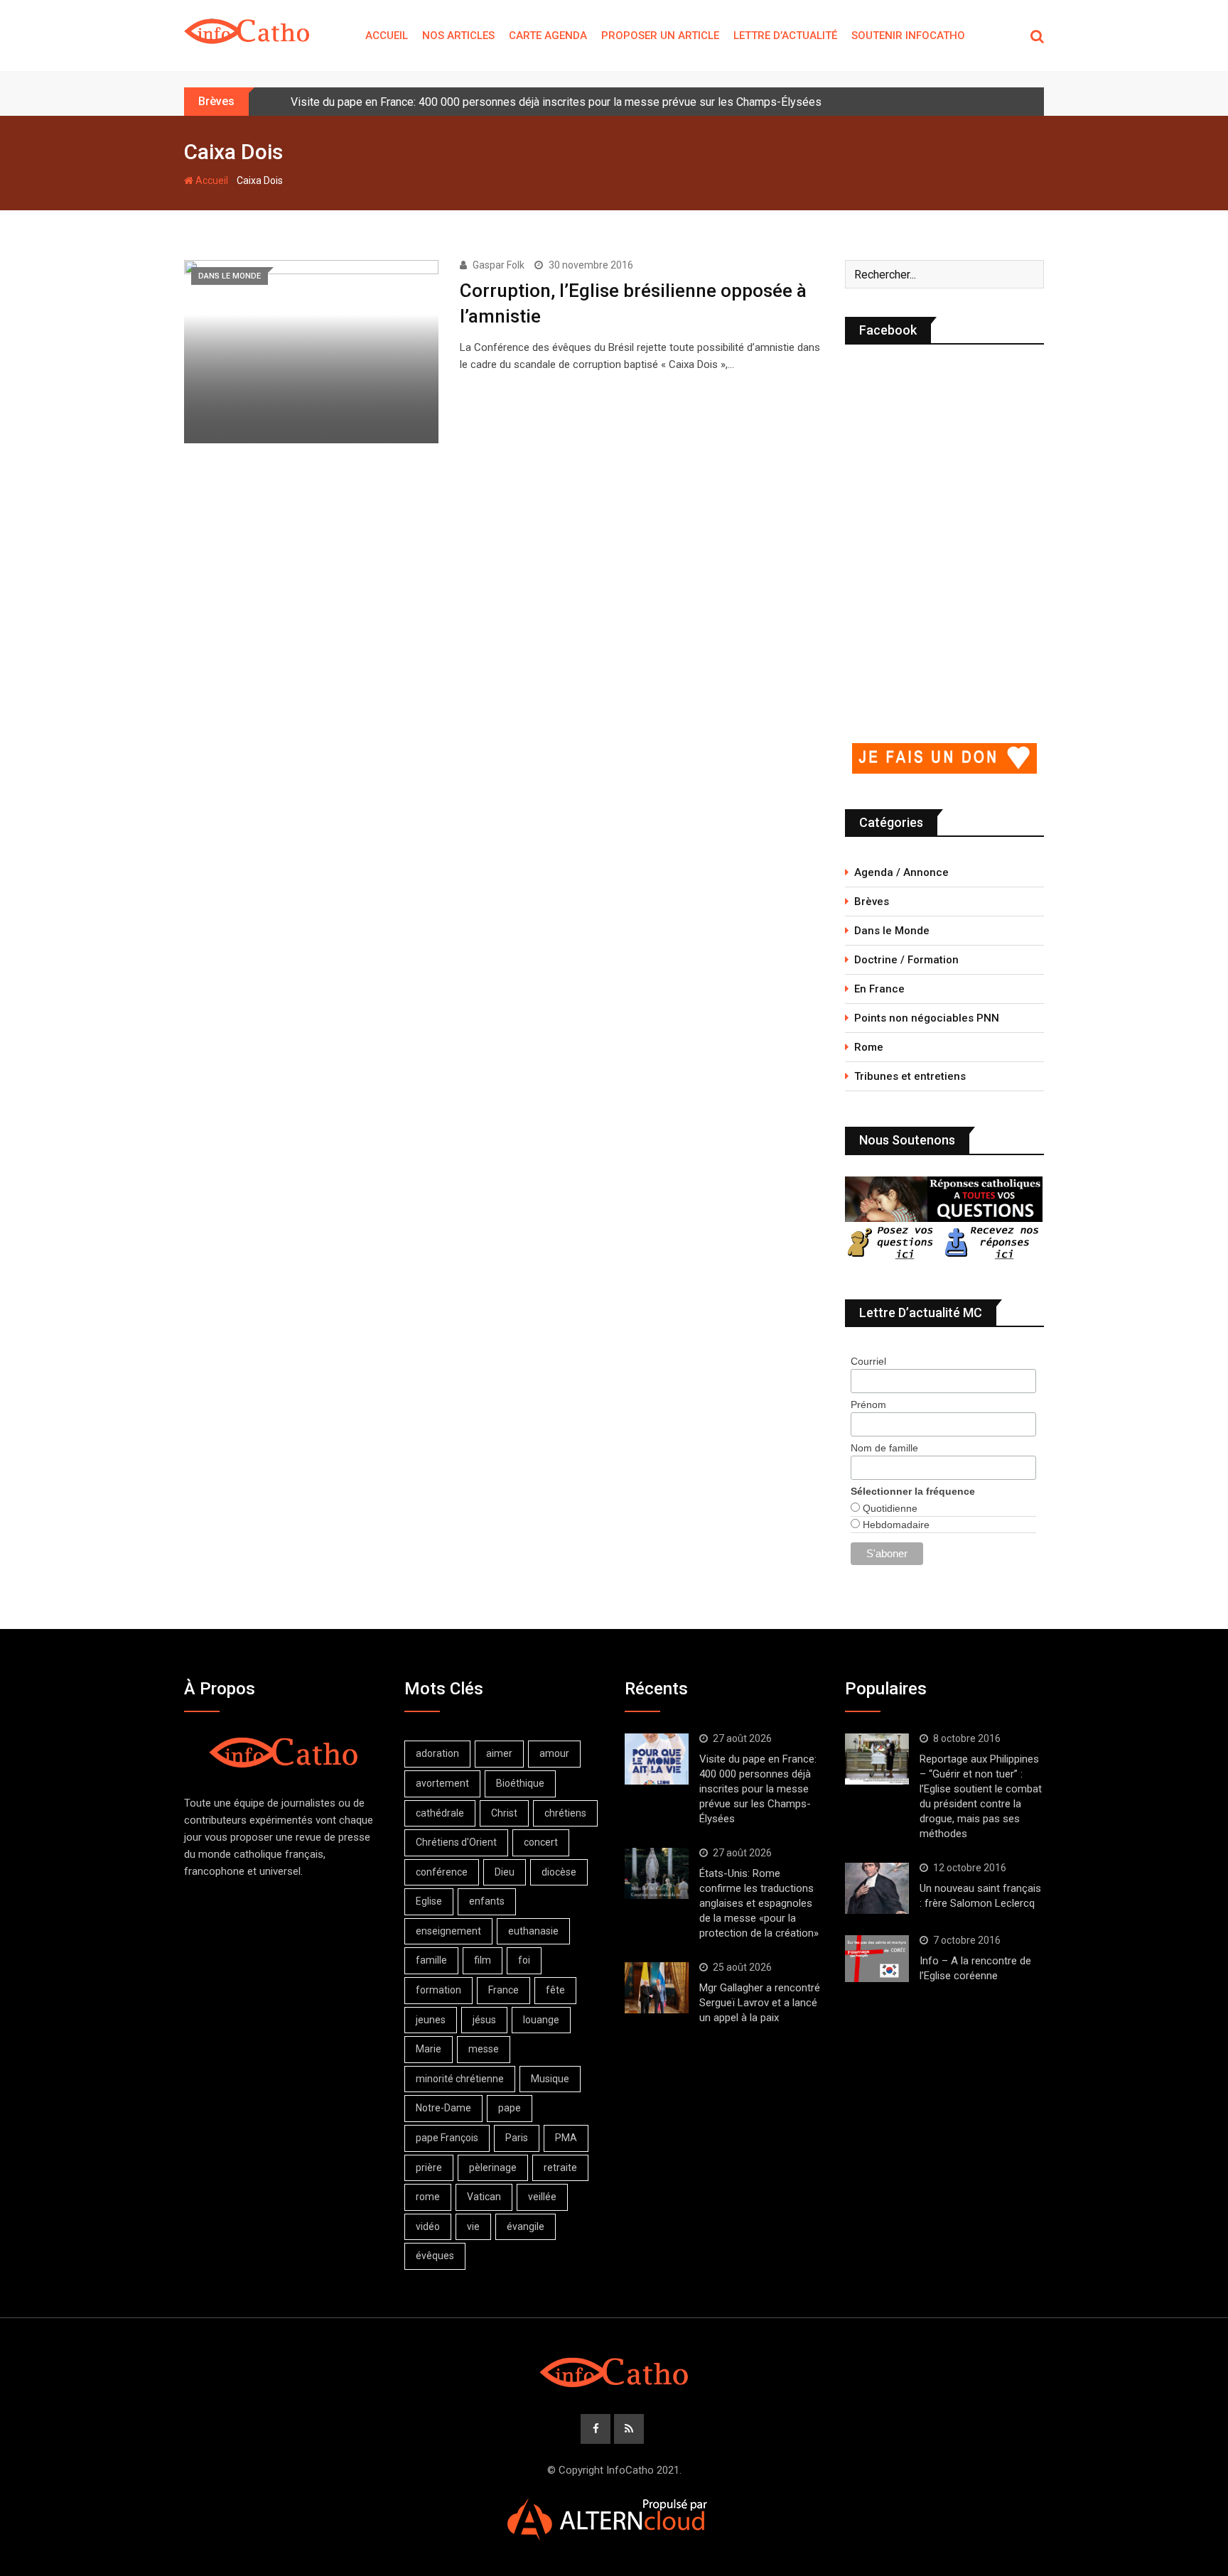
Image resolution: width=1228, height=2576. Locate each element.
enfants (487, 1901)
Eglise (429, 1901)
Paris (517, 2138)
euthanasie (533, 1931)
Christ (504, 1813)
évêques (435, 2256)
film (483, 1960)
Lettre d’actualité (785, 36)
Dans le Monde (892, 931)
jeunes (431, 2020)
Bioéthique (520, 1783)
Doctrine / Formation (906, 960)
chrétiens (565, 1813)
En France (879, 989)
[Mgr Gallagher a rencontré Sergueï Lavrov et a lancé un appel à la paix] (657, 1988)
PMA (566, 2138)
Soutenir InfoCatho (908, 36)
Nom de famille (884, 1448)
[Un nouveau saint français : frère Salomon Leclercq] (877, 1888)
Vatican (484, 2197)
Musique (550, 2079)
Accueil (387, 36)
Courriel (868, 1361)
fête (555, 1990)
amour (554, 1753)
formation (438, 1990)
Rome (869, 1047)
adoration (437, 1753)
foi (524, 1960)
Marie (429, 2049)
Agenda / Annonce (901, 872)
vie (473, 2226)
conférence (442, 1872)
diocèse (559, 1872)
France (503, 1990)
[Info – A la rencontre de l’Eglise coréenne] (877, 1959)
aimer (499, 1753)
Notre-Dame (443, 2108)
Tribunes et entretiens (910, 1076)
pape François (447, 2138)
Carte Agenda (548, 36)
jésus (484, 2020)
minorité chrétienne (460, 2079)
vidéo (428, 2226)
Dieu (505, 1872)
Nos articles (458, 36)
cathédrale (440, 1813)
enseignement (448, 1931)
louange (541, 2020)
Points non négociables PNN (927, 1018)
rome (428, 2197)
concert (541, 1842)
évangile (526, 2226)
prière (429, 2168)
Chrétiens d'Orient (456, 1842)
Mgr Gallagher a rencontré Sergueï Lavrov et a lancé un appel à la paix (760, 2003)
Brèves (872, 902)
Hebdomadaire (895, 1525)
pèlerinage (493, 2168)
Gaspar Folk (499, 265)
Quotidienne (889, 1508)
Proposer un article (660, 36)
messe (484, 2049)
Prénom (868, 1405)
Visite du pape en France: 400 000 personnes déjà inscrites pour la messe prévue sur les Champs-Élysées (556, 102)
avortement (442, 1783)
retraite (560, 2168)
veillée (542, 2197)
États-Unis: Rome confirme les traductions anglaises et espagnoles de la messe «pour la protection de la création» (759, 1903)
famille (431, 1960)
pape (510, 2108)
